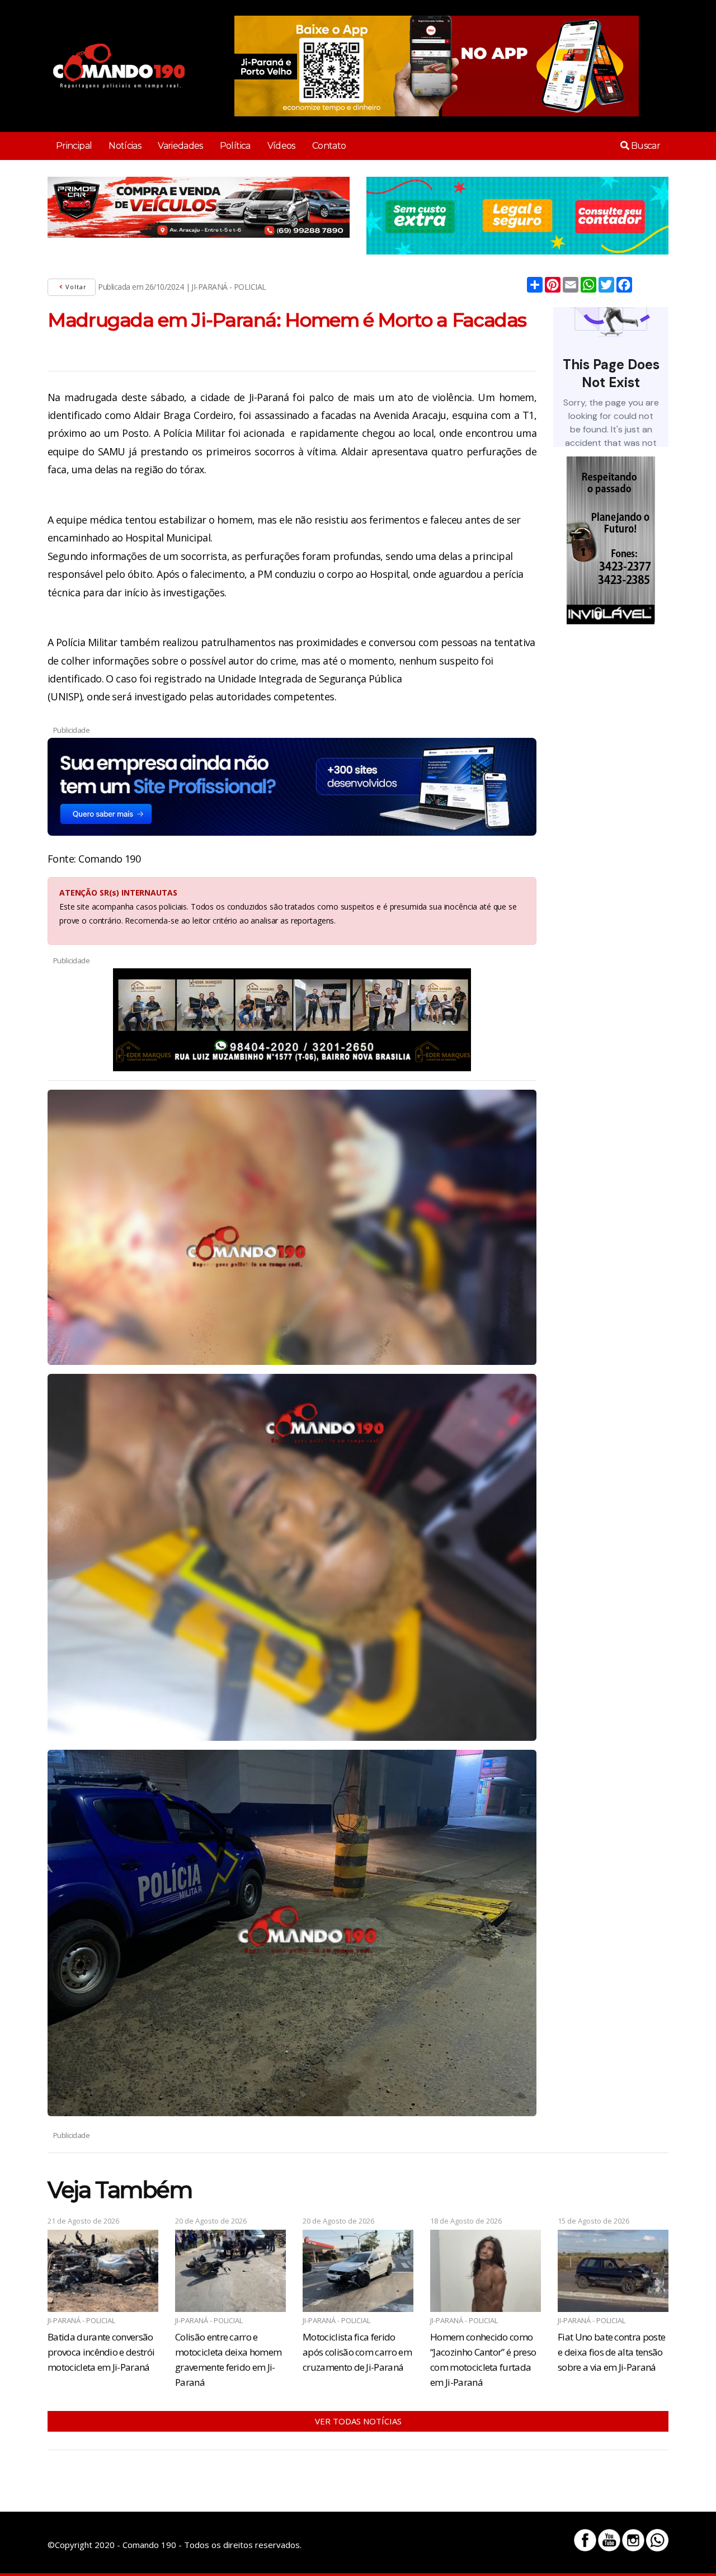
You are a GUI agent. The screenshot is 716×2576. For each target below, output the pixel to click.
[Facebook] (585, 2540)
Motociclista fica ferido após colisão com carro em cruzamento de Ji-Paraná (357, 2352)
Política (235, 146)
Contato (329, 146)
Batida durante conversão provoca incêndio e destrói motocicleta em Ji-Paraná (101, 2352)
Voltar (75, 287)
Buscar (644, 146)
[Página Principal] (119, 66)
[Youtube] (609, 2540)
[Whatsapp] (657, 2540)
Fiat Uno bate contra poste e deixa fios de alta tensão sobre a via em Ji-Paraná (611, 2352)
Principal (74, 146)
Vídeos (281, 146)
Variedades (180, 146)
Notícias (125, 146)
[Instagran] (633, 2540)
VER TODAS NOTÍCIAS (358, 2421)
